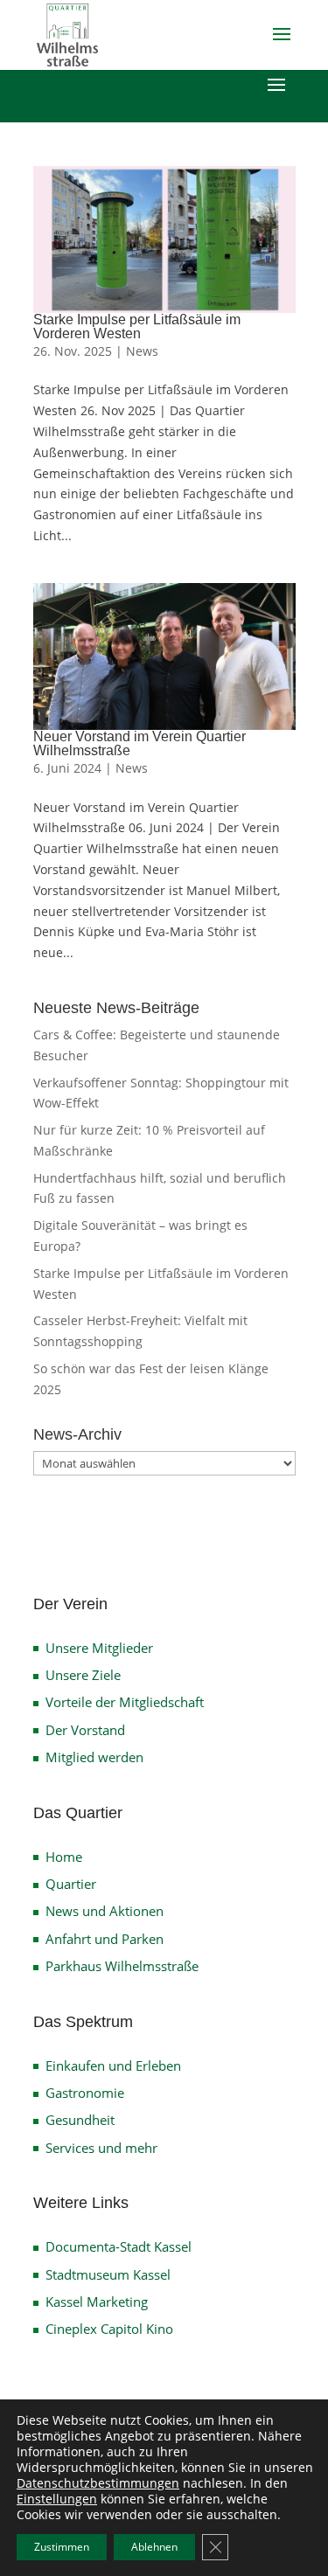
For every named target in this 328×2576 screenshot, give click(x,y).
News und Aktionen (105, 1911)
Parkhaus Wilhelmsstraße (122, 1966)
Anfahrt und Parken (105, 1939)
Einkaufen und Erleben (113, 2066)
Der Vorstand (85, 1730)
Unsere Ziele (83, 1675)
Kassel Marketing (97, 2302)
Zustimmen (62, 2547)
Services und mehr (101, 2148)
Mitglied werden (94, 1757)
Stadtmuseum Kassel (108, 2274)
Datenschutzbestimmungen (98, 2483)
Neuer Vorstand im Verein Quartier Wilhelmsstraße (140, 743)
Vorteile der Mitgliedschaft (125, 1702)
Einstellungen (57, 2499)
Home (64, 1857)
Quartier (71, 1884)
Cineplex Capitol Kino (109, 2329)
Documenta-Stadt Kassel (119, 2246)
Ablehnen (154, 2547)
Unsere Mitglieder (99, 1648)
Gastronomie (85, 2093)
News (142, 351)
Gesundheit (80, 2120)
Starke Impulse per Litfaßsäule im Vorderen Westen (137, 326)
